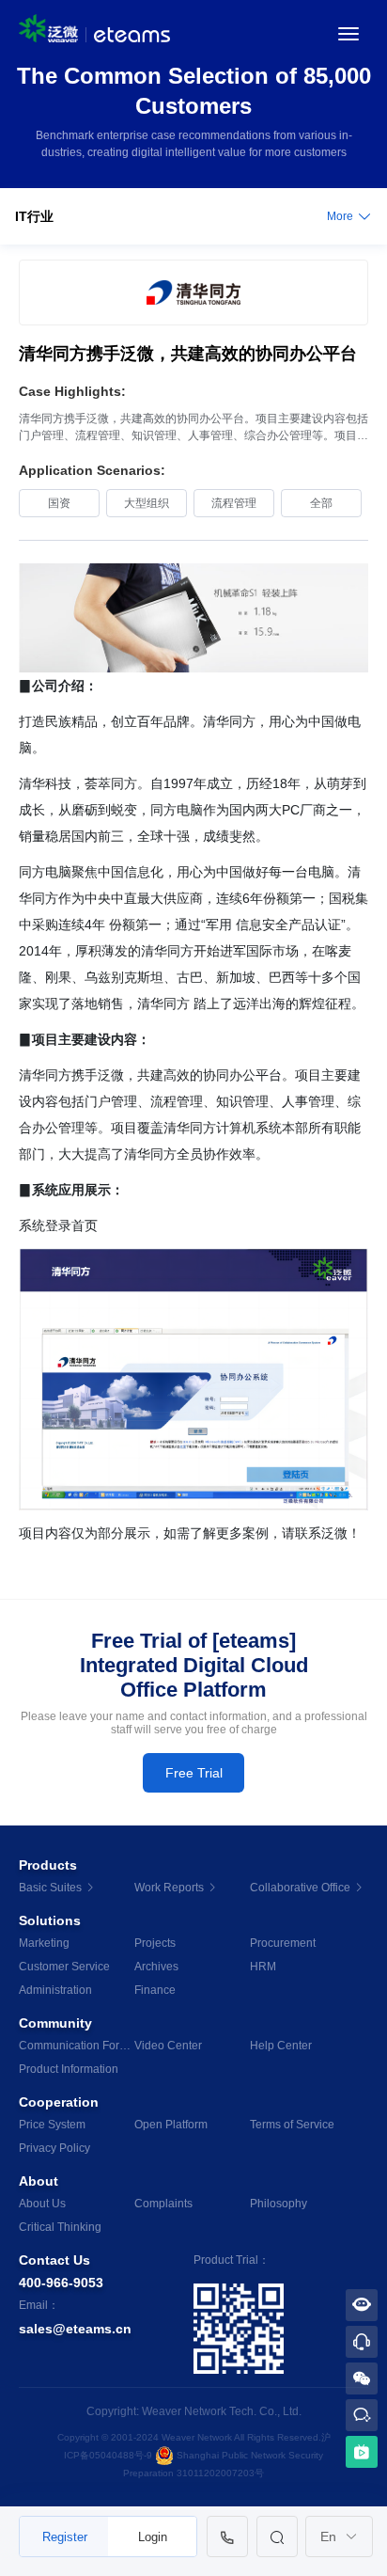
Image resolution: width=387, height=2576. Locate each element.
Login (153, 2537)
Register (65, 2537)
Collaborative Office (302, 1888)
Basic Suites (52, 1888)
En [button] (330, 2536)
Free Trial (194, 1773)
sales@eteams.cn (75, 2329)
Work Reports (170, 1888)
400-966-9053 (61, 2283)
